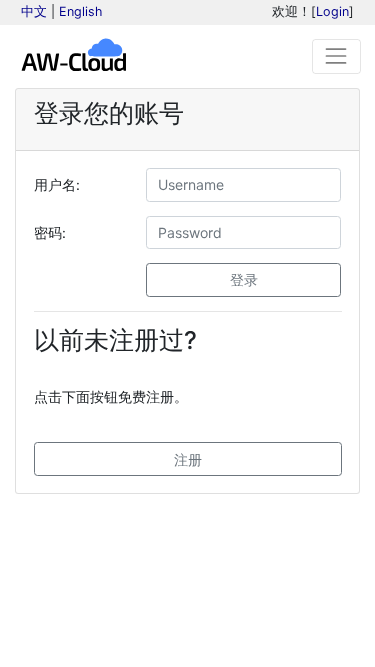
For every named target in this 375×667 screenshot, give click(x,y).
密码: (50, 232)
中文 (34, 11)
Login (332, 11)
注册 (188, 459)
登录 (244, 279)
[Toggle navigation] (336, 56)
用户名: (57, 184)
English (80, 11)
